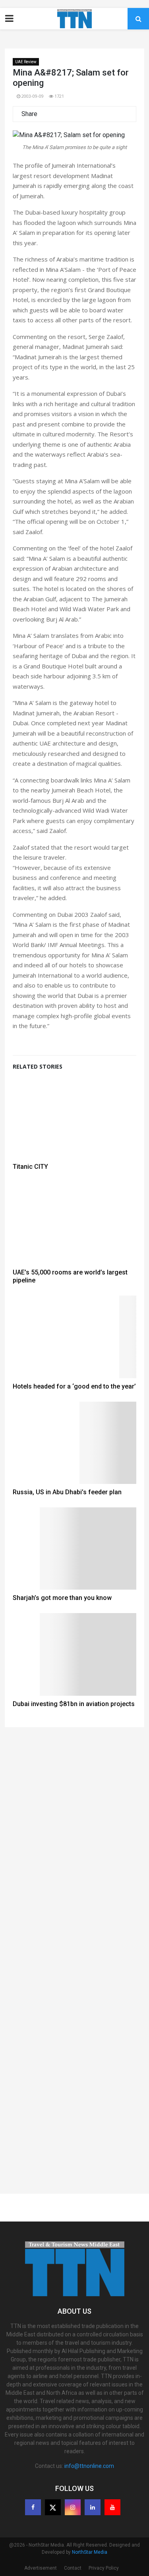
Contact (73, 2568)
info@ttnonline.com (89, 2466)
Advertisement (41, 2568)
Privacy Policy (104, 2568)
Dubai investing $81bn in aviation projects (74, 1704)
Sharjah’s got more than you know (62, 1598)
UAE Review (26, 62)
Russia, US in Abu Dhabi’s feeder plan (67, 1492)
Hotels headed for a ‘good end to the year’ (74, 1386)
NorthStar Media (90, 2552)
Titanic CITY (30, 1167)
